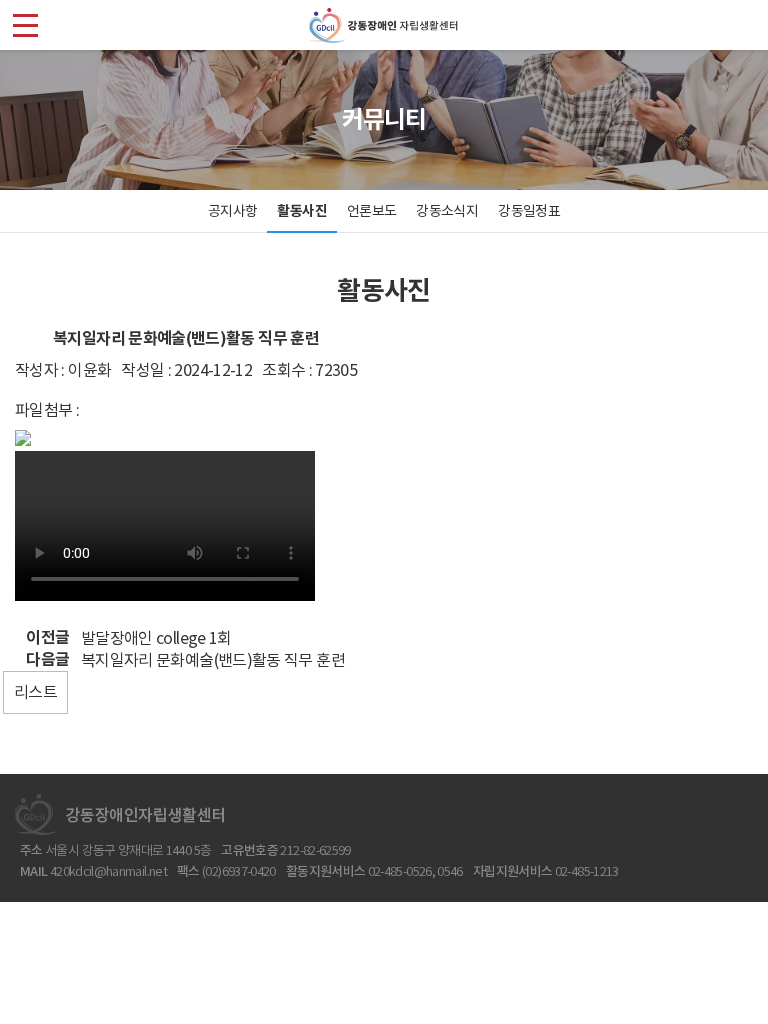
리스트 (35, 692)
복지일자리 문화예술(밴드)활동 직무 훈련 (213, 660)
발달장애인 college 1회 (156, 638)
